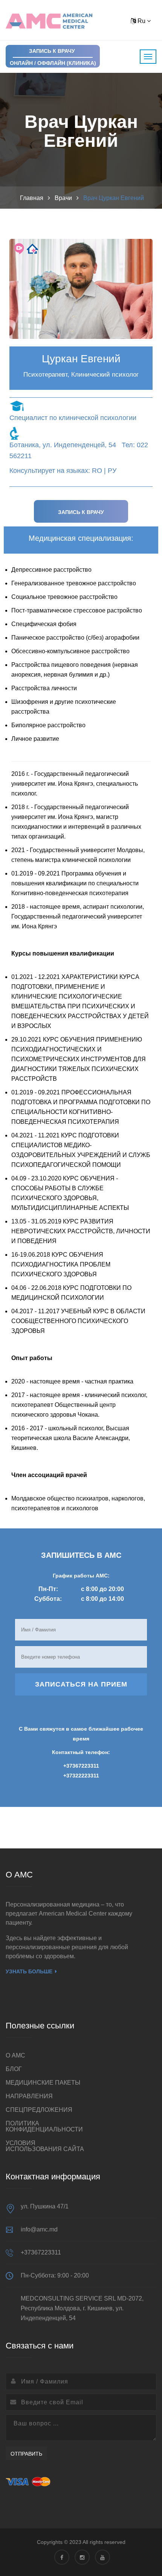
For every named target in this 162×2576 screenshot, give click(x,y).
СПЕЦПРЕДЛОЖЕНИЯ (39, 2110)
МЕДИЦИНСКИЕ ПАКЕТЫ (43, 2083)
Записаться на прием (81, 1684)
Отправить (26, 2454)
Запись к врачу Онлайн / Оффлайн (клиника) (53, 57)
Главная (32, 198)
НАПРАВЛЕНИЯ (29, 2096)
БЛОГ (14, 2069)
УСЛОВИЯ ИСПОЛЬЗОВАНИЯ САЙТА (45, 2146)
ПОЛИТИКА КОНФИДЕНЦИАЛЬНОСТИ (44, 2126)
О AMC (15, 2055)
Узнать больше (29, 1971)
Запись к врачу (81, 512)
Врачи (63, 198)
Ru (141, 21)
